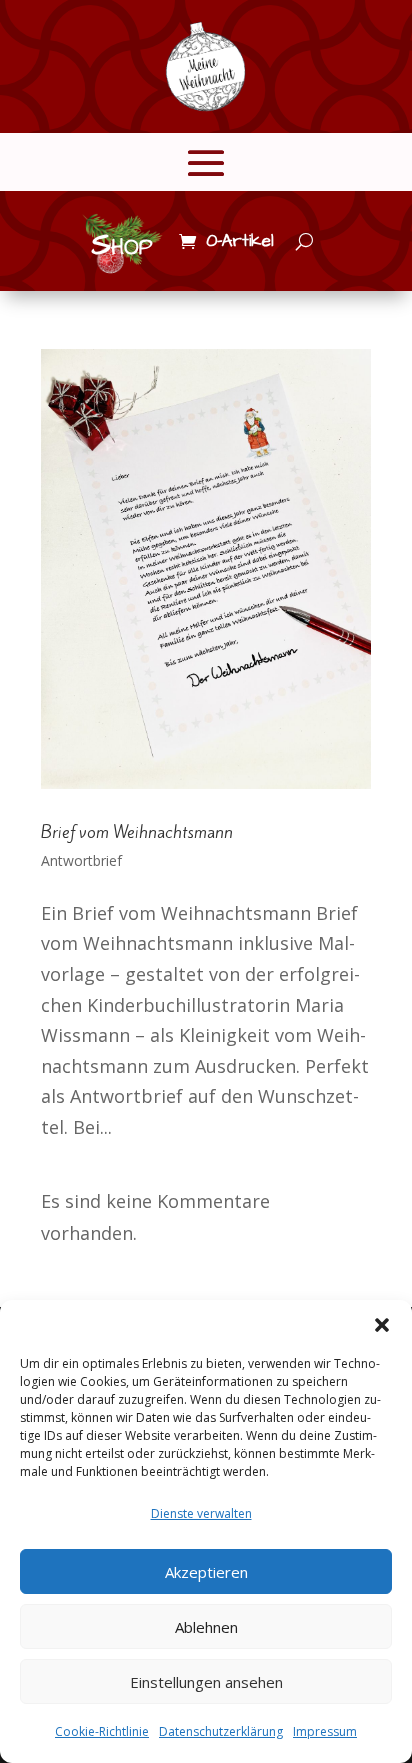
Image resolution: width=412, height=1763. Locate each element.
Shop (122, 245)
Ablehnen (206, 1627)
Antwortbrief (81, 860)
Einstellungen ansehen (206, 1682)
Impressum (325, 1731)
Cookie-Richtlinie (102, 1731)
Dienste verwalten (201, 1513)
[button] (382, 1325)
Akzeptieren (206, 1572)
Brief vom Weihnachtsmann (137, 832)
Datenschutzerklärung (221, 1731)
